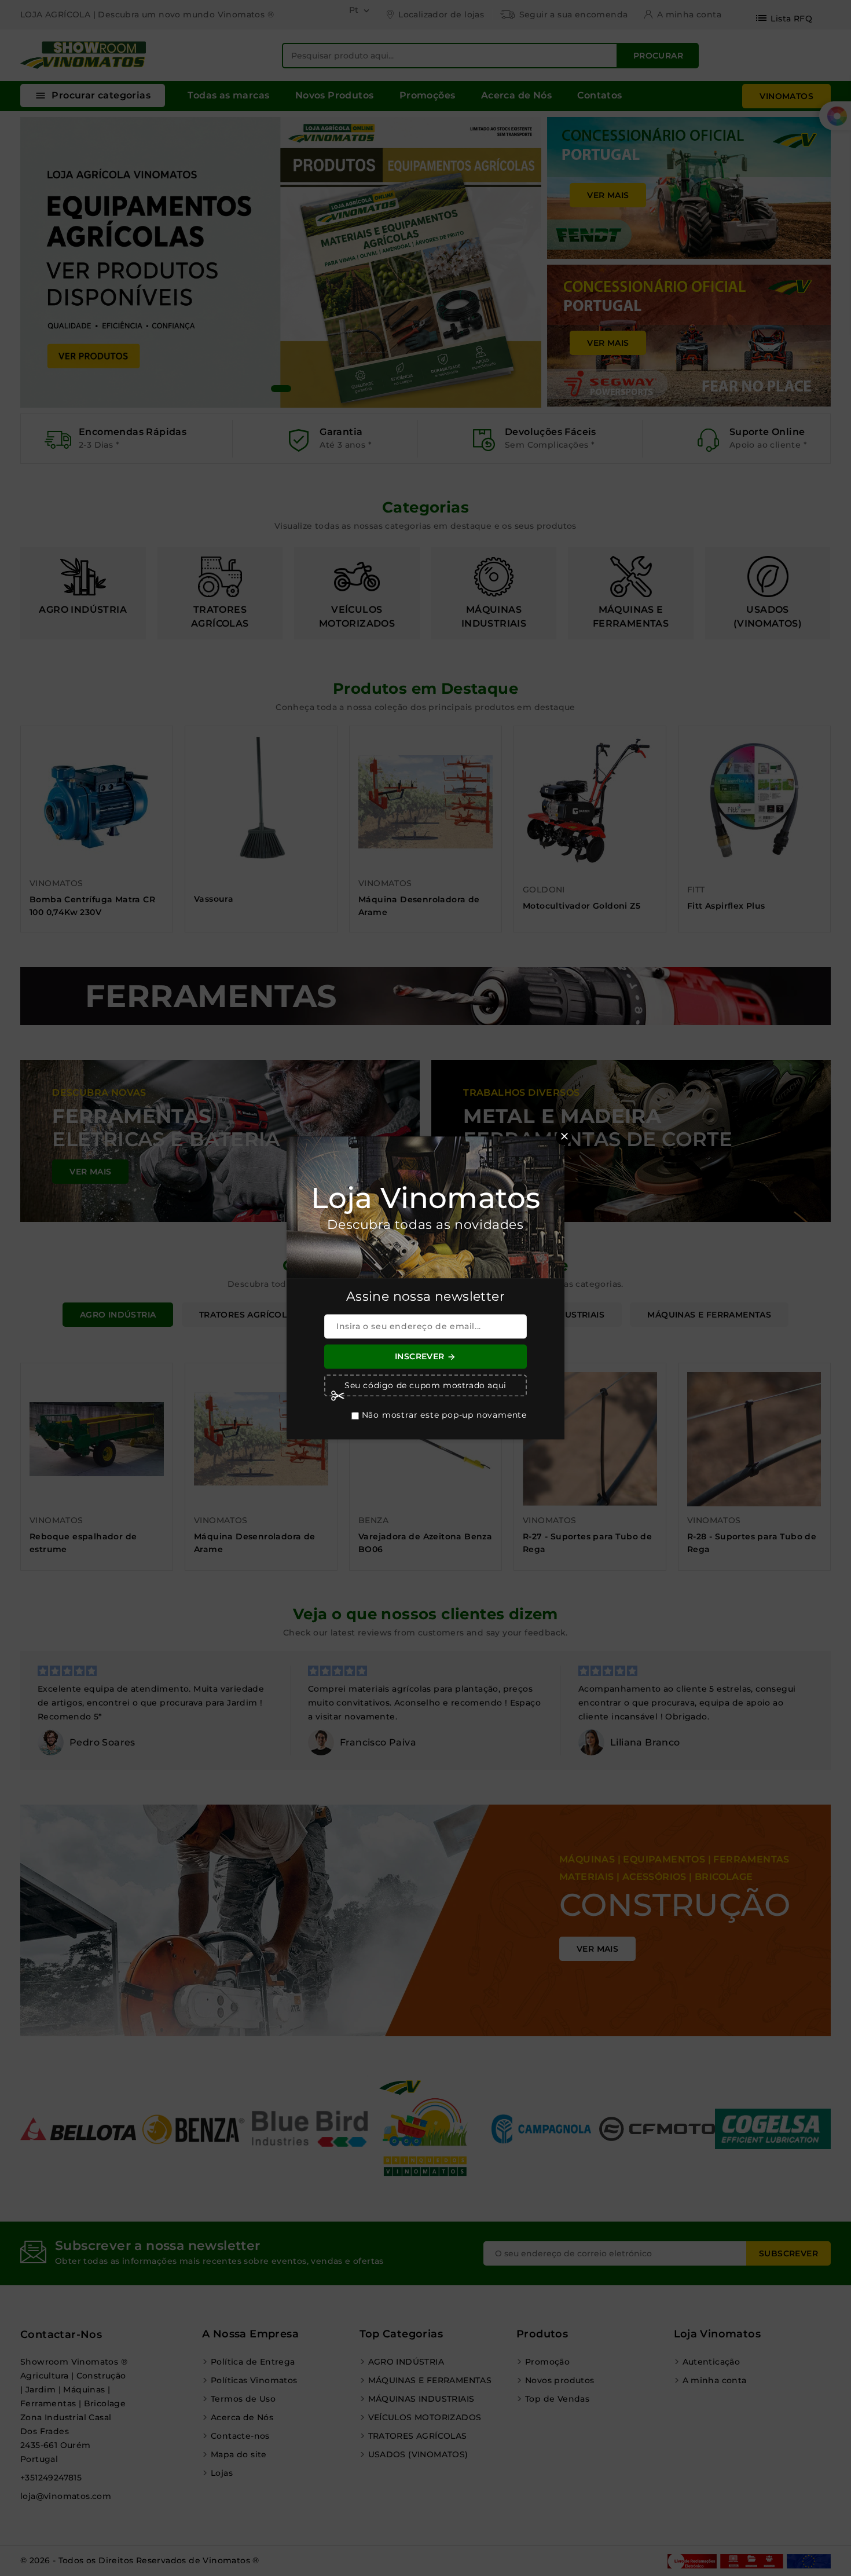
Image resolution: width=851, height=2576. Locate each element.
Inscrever (425, 1357)
